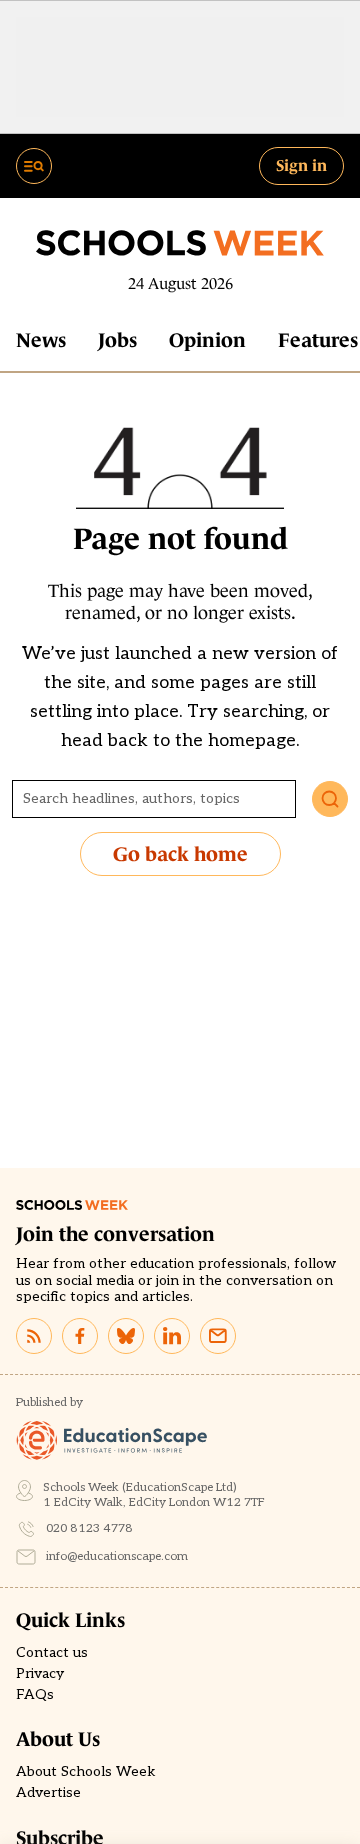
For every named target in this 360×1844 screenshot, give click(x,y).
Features (318, 340)
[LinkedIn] (172, 1336)
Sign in (301, 165)
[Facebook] (80, 1336)
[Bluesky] (126, 1336)
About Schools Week (86, 1772)
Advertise (48, 1793)
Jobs (117, 340)
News (41, 340)
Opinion (207, 340)
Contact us (52, 1653)
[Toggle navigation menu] (34, 166)
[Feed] (34, 1336)
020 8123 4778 (89, 1528)
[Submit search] (330, 799)
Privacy (40, 1674)
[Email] (218, 1336)
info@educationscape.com (117, 1556)
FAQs (35, 1695)
